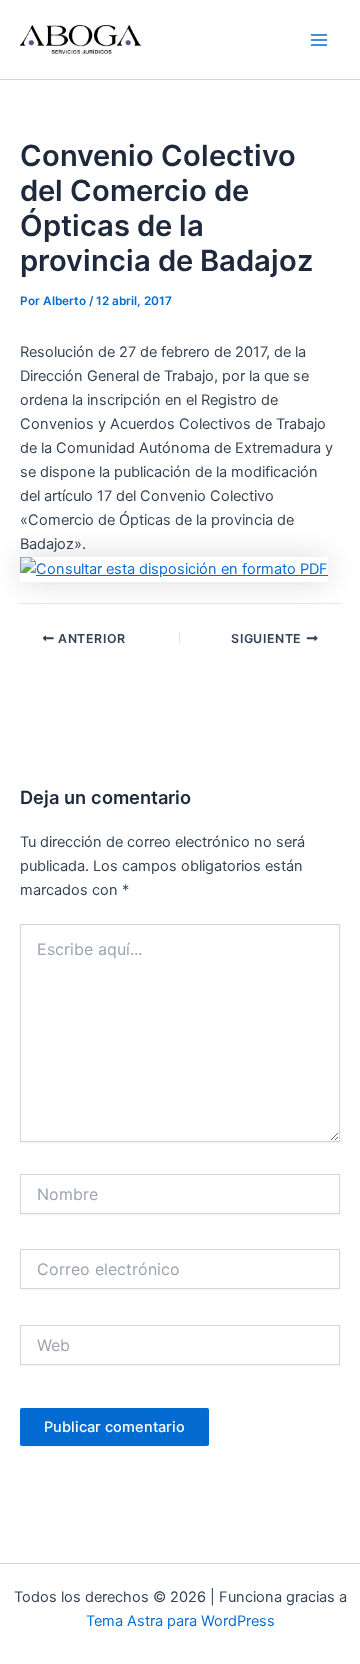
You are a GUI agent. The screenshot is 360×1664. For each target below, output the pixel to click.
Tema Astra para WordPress (180, 1621)
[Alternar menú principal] (319, 40)
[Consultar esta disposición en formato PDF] (174, 568)
